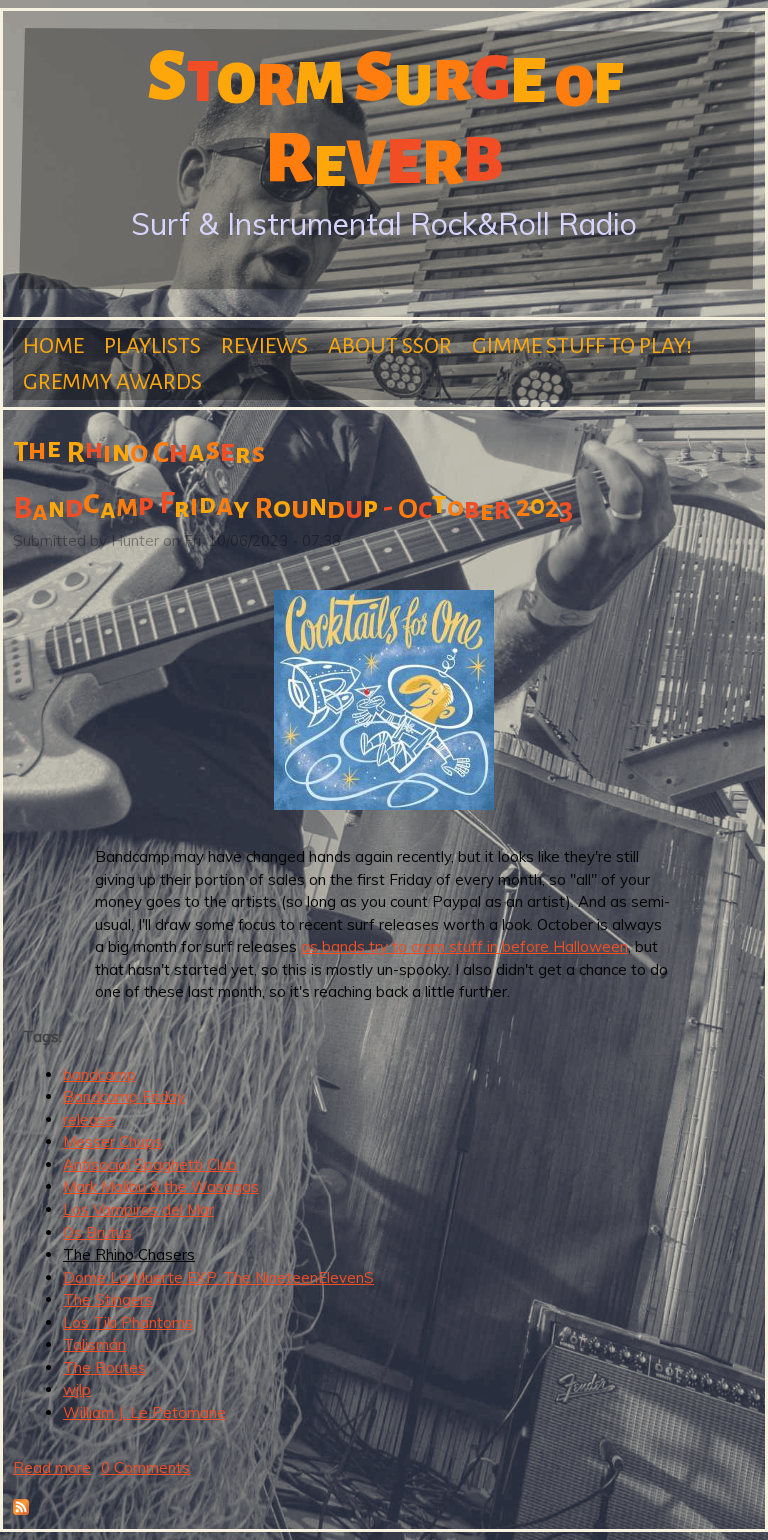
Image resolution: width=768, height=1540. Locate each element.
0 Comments (145, 1467)
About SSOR (390, 346)
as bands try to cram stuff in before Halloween (464, 946)
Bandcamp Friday (124, 1096)
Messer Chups (112, 1141)
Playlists (152, 346)
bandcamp (99, 1074)
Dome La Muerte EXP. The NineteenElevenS (218, 1277)
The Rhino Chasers (129, 1254)
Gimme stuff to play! (582, 346)
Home (53, 346)
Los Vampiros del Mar (138, 1209)
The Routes (104, 1367)
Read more (52, 1467)
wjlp (77, 1389)
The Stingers (108, 1299)
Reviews (264, 346)
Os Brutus (97, 1232)
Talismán (94, 1344)
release (89, 1119)
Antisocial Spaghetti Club (150, 1164)
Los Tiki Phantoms (128, 1322)
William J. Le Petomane (144, 1412)
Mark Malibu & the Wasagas (161, 1186)
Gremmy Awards (112, 382)
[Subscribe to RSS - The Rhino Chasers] (21, 1509)
